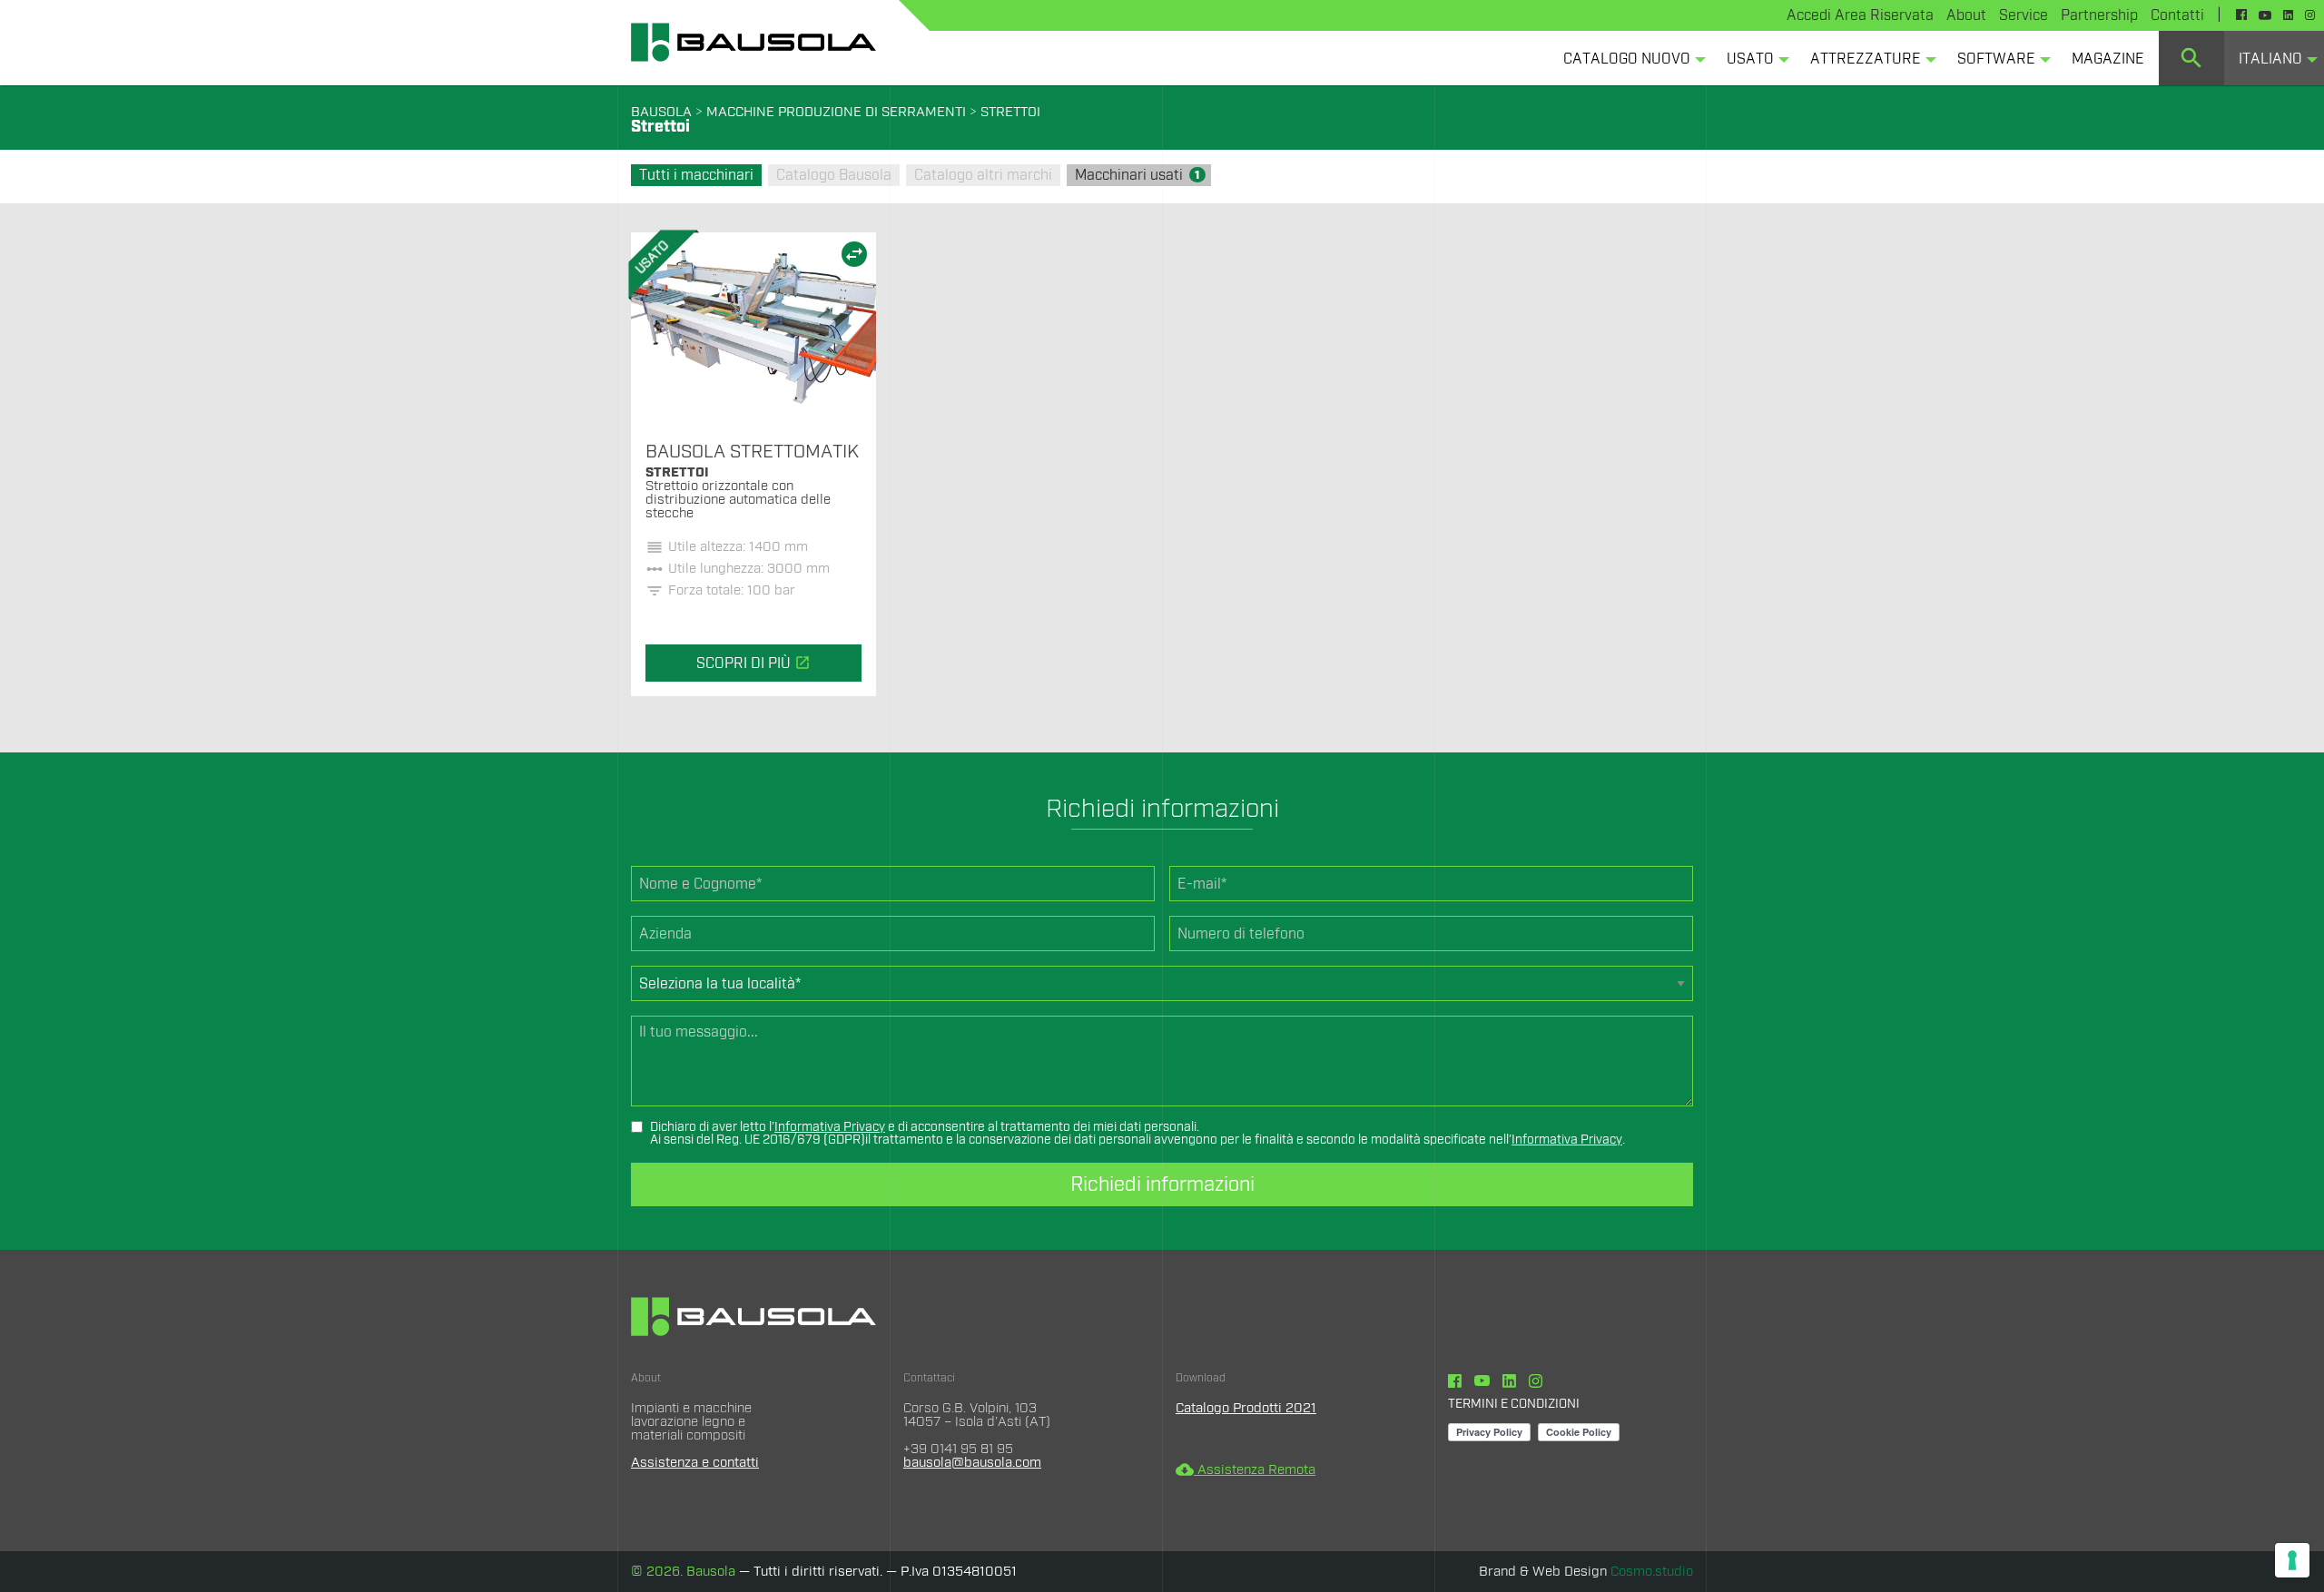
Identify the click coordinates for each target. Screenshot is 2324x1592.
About (1966, 15)
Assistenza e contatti (695, 1463)
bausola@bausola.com (972, 1463)
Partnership (2099, 15)
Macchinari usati (1137, 175)
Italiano (2270, 59)
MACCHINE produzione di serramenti (836, 112)
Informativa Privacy (830, 1127)
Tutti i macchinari (696, 175)
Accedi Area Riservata (1860, 15)
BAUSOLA (661, 112)
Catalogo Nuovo (1627, 59)
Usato (1750, 59)
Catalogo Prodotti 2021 (1246, 1408)
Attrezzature (1866, 59)
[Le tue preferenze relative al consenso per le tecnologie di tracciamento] (2292, 1560)
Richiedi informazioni (1162, 1184)
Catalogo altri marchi (983, 175)
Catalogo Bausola (834, 175)
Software (1996, 59)
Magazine (2108, 59)
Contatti (2177, 15)
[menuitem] (1630, 58)
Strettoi (1010, 112)
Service (2024, 15)
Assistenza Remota (1246, 1470)
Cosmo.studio (1652, 1572)
